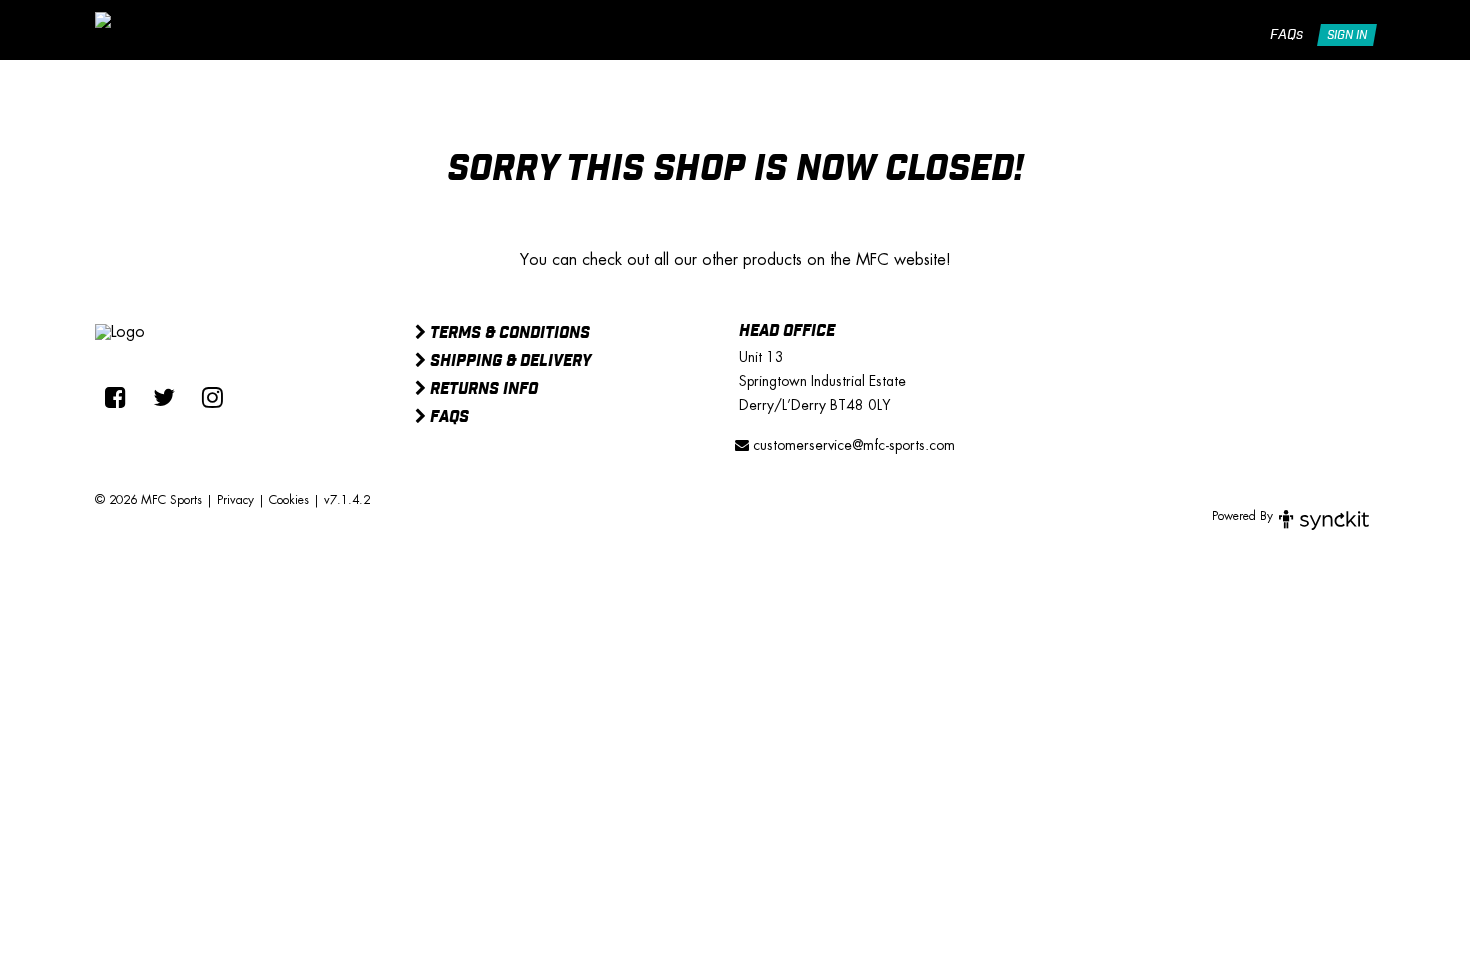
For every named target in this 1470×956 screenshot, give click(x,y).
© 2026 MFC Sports (148, 500)
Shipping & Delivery (508, 362)
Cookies (289, 500)
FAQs (1286, 35)
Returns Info (482, 390)
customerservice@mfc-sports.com (852, 445)
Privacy (235, 500)
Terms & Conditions (508, 334)
